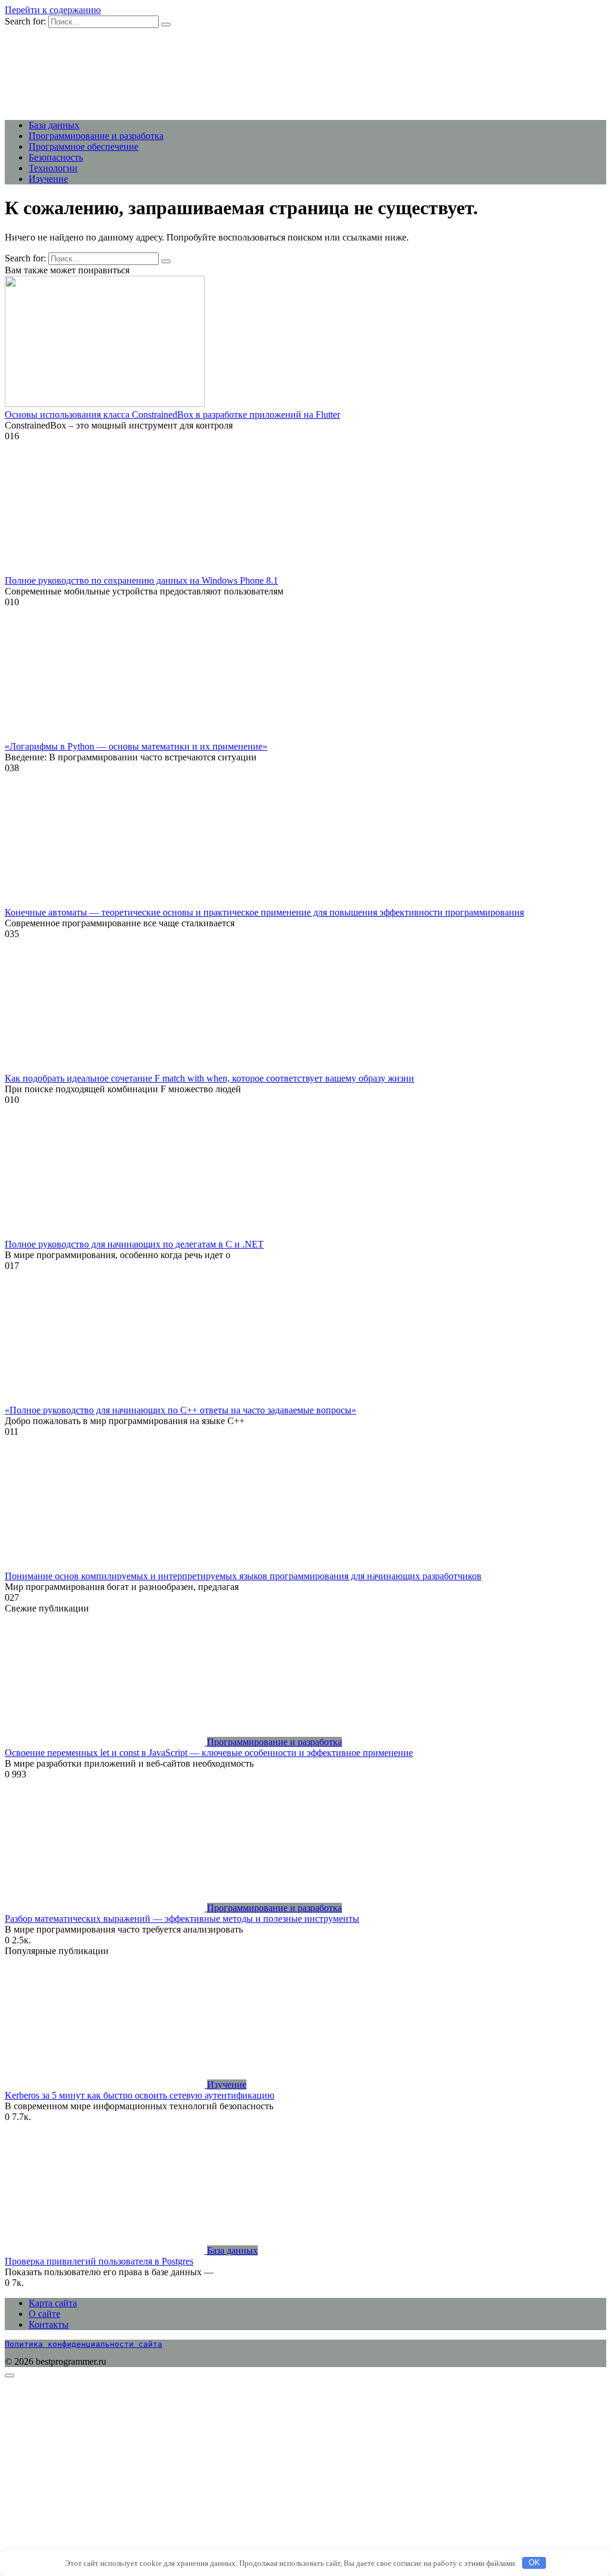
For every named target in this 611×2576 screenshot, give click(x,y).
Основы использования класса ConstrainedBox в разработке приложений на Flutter (172, 415)
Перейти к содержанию (53, 10)
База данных (54, 125)
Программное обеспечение (84, 147)
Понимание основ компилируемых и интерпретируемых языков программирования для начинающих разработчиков (243, 1576)
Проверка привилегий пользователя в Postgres (99, 2261)
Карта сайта (53, 2303)
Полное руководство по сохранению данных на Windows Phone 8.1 (141, 580)
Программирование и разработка (96, 136)
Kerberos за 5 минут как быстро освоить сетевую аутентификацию (140, 2095)
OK (534, 2563)
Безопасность (56, 157)
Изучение (48, 179)
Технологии (53, 168)
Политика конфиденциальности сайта (84, 2344)
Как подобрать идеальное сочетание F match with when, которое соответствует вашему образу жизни (209, 1078)
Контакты (49, 2324)
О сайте (44, 2314)
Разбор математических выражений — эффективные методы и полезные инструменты (182, 1919)
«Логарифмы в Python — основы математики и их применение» (136, 746)
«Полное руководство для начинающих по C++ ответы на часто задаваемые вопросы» (180, 1410)
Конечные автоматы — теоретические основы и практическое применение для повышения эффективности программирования (264, 912)
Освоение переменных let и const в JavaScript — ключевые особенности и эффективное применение (209, 1753)
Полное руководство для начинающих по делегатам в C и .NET (134, 1244)
